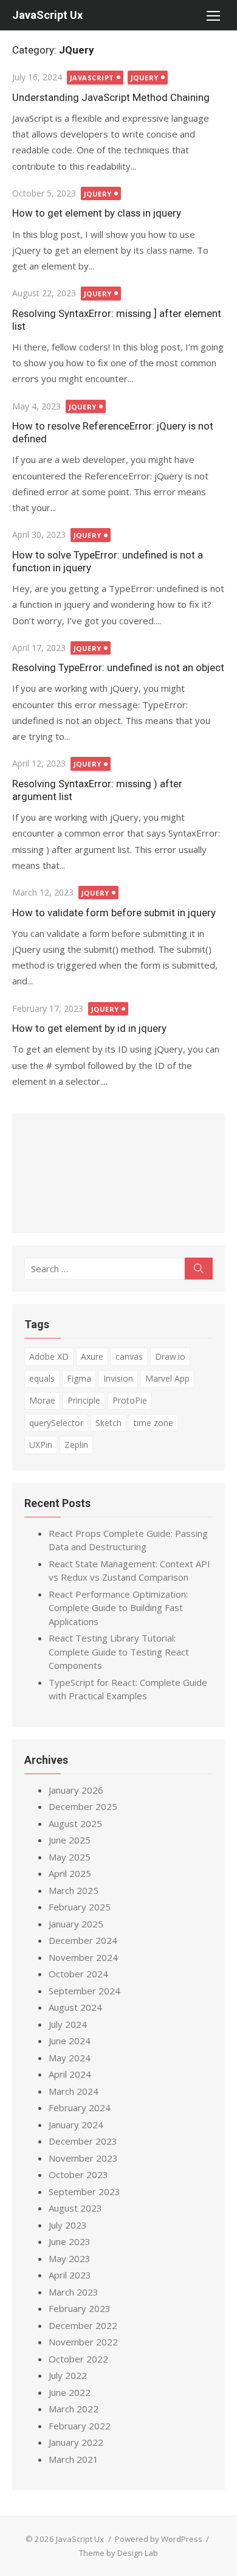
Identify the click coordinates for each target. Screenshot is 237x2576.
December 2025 (83, 1806)
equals (42, 1378)
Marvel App (167, 1378)
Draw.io (170, 1356)
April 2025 (70, 1873)
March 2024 (74, 2091)
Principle (84, 1400)
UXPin (41, 1445)
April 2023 (70, 2275)
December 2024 (83, 1940)
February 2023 (80, 2308)
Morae (42, 1400)
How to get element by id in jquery (89, 1028)
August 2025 (75, 1823)
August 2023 (75, 2208)
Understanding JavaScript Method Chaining (111, 97)
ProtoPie (130, 1400)
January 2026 (76, 1790)
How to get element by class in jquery (97, 213)
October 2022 (78, 2359)
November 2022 (83, 2342)
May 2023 (70, 2258)
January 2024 (76, 2125)
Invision (118, 1378)
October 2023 (78, 2174)
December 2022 (83, 2325)
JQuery (145, 78)
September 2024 (84, 1991)
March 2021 (74, 2459)
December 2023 (83, 2141)
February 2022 (80, 2426)
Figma (79, 1378)
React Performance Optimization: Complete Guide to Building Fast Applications (118, 1608)
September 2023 (84, 2191)
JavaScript (92, 78)
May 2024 (70, 2058)
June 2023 (70, 2241)
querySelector (56, 1423)
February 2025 (80, 1907)
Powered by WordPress (159, 2539)
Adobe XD (49, 1356)
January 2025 (76, 1924)
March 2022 (74, 2409)
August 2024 (75, 2007)
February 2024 (80, 2108)
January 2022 (76, 2442)
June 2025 (70, 1840)
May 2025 (70, 1857)
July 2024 (68, 2024)
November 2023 (83, 2158)
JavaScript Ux (47, 15)
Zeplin (76, 1445)
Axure (92, 1356)
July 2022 (68, 2375)
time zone (153, 1423)
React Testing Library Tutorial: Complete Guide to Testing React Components (119, 1652)
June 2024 (70, 2041)
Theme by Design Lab (118, 2553)
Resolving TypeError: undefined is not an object (118, 667)
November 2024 (83, 1957)
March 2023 (74, 2292)
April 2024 (70, 2074)
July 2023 (68, 2225)
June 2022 (70, 2392)
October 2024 (78, 1974)
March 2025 (74, 1890)
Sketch (108, 1423)
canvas (129, 1356)
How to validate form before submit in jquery (114, 913)
